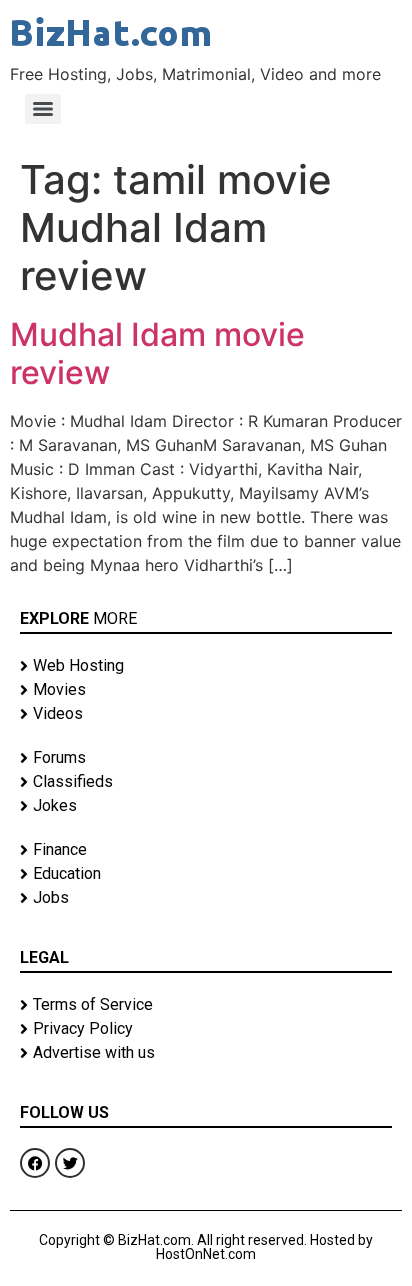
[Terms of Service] (206, 1005)
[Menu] (43, 109)
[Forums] (206, 758)
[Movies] (206, 690)
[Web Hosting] (206, 666)
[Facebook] (35, 1163)
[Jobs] (206, 898)
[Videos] (206, 714)
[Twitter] (70, 1163)
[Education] (206, 874)
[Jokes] (206, 806)
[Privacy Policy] (206, 1029)
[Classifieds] (206, 782)
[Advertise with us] (206, 1053)
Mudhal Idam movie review (157, 353)
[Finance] (206, 850)
